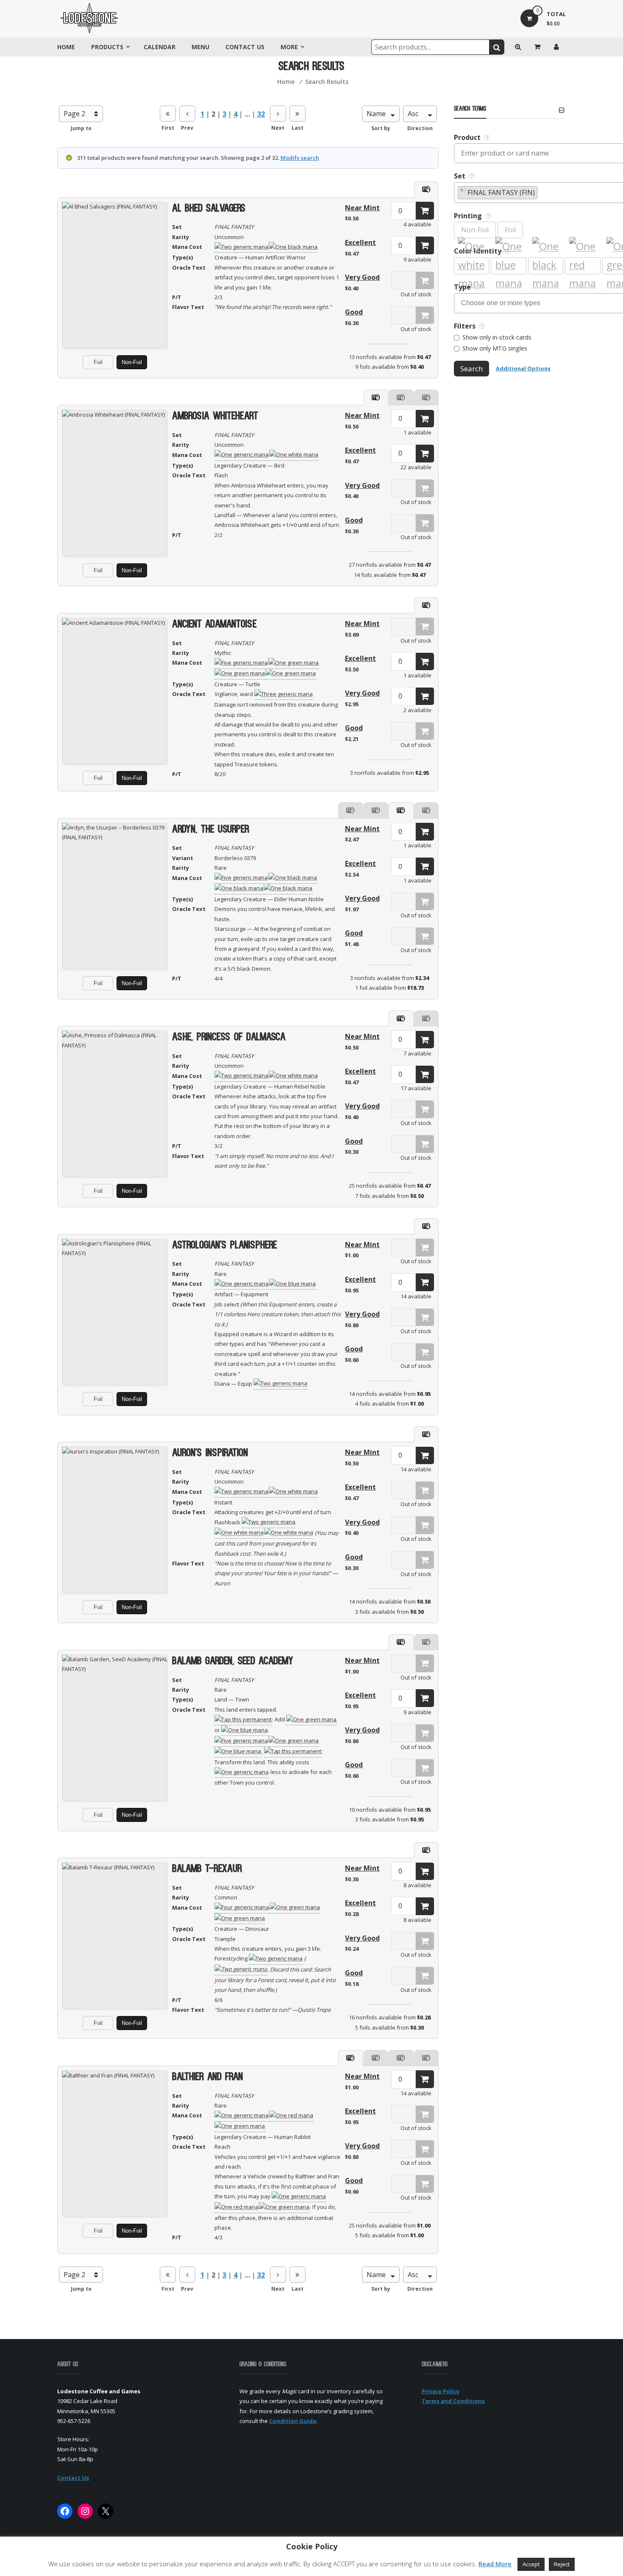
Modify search (300, 158)
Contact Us (245, 47)
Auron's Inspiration (210, 1453)
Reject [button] (562, 2564)
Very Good (362, 277)
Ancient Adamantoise (214, 625)
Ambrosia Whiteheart (215, 416)
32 (261, 114)
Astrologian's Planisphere (225, 1246)
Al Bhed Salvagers (209, 209)
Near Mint (362, 208)
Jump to (81, 128)
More (289, 47)
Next (278, 128)
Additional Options (523, 368)
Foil (98, 362)
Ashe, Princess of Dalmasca (229, 1037)
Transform (115, 1707)
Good (354, 312)
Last (298, 128)
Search (471, 369)
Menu (200, 47)
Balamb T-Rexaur (207, 1869)
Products (107, 47)
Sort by (381, 128)
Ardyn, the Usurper (211, 830)
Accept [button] (531, 2564)
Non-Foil (132, 362)
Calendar (160, 47)
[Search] (497, 47)
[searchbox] (543, 193)
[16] (425, 211)
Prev (187, 128)
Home (66, 47)
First (168, 128)
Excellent (360, 242)
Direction (420, 128)
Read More (495, 2564)
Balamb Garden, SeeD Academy (233, 1661)
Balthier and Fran (207, 2077)
